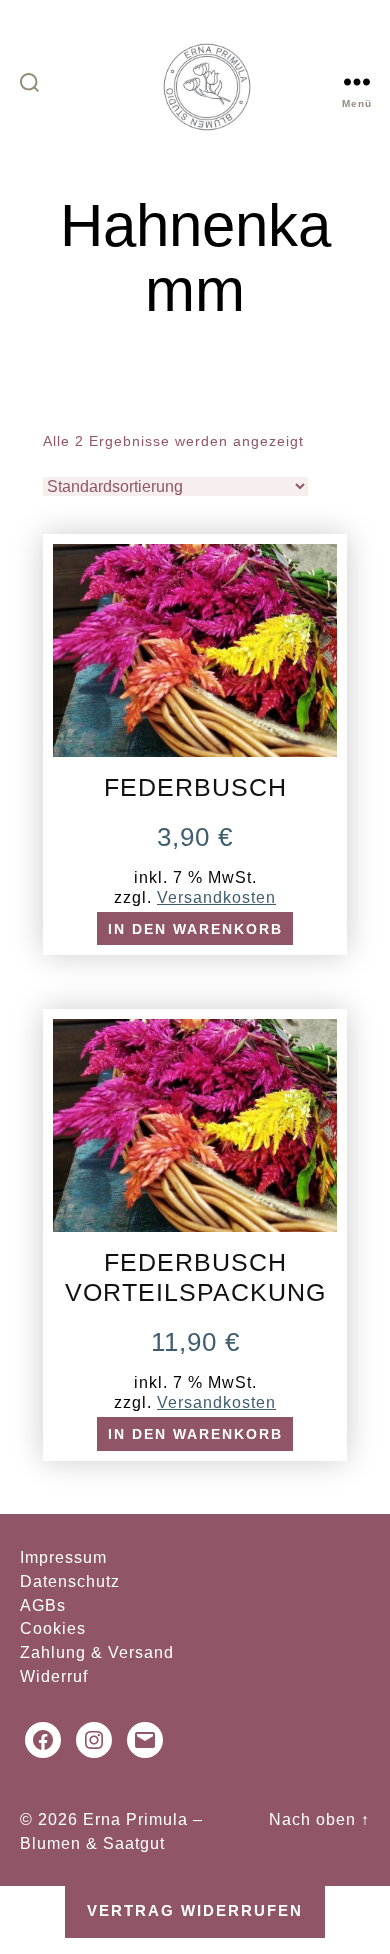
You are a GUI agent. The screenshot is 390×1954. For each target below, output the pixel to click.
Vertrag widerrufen (195, 1910)
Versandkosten (216, 897)
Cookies (53, 1628)
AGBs (43, 1605)
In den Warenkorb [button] (195, 929)
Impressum (63, 1557)
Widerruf (54, 1676)
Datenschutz (70, 1581)
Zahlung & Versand (97, 1652)
